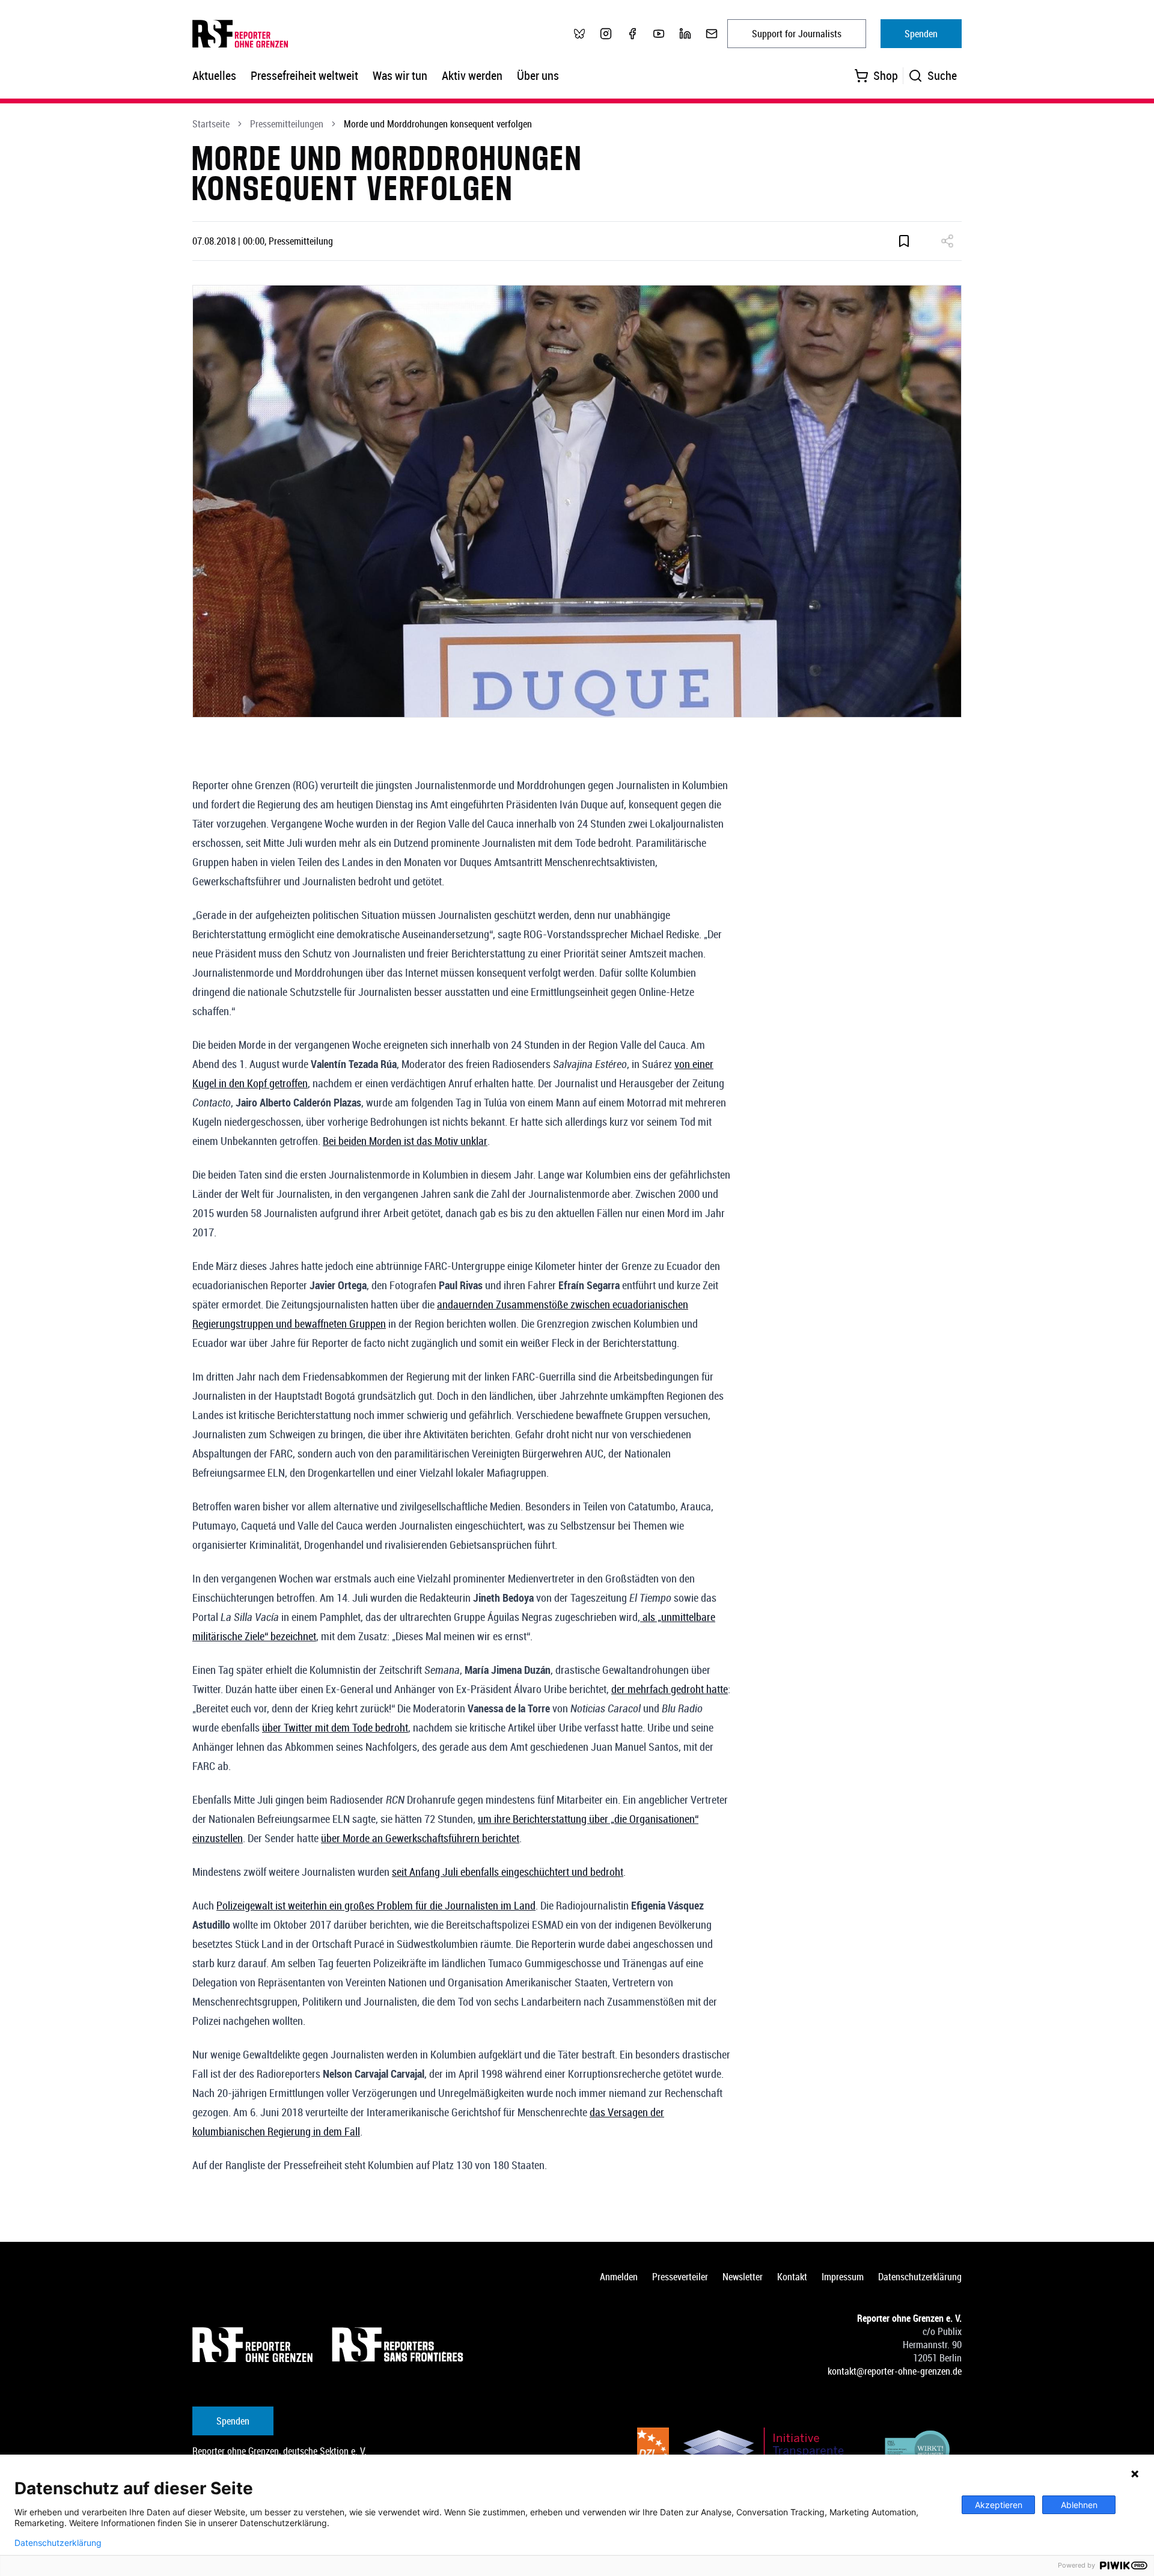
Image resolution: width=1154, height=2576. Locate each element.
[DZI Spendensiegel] (653, 2452)
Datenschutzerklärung (920, 2277)
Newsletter (743, 2277)
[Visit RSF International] (399, 2345)
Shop (886, 75)
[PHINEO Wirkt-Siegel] (918, 2452)
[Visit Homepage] (252, 2345)
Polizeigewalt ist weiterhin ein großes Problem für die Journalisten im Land (376, 1905)
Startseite (211, 124)
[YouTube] (659, 34)
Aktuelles (214, 75)
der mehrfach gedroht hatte (670, 1689)
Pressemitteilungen (287, 124)
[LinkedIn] (685, 34)
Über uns (538, 75)
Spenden (921, 34)
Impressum (843, 2277)
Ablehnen (1079, 2505)
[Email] (712, 34)
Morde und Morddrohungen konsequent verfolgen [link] (438, 124)
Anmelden (619, 2277)
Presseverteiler (680, 2277)
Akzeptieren (999, 2505)
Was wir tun (400, 75)
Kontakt (792, 2277)
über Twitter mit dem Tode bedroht (335, 1727)
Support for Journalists (797, 34)
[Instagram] (606, 34)
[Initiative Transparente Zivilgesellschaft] (772, 2452)
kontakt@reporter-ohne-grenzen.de (895, 2371)
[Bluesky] (579, 34)
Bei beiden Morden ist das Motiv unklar (405, 1141)
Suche (942, 75)
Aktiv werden (472, 75)
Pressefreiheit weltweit (304, 75)
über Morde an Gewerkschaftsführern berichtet (420, 1838)
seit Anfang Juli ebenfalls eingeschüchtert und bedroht (508, 1872)
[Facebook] (632, 34)
